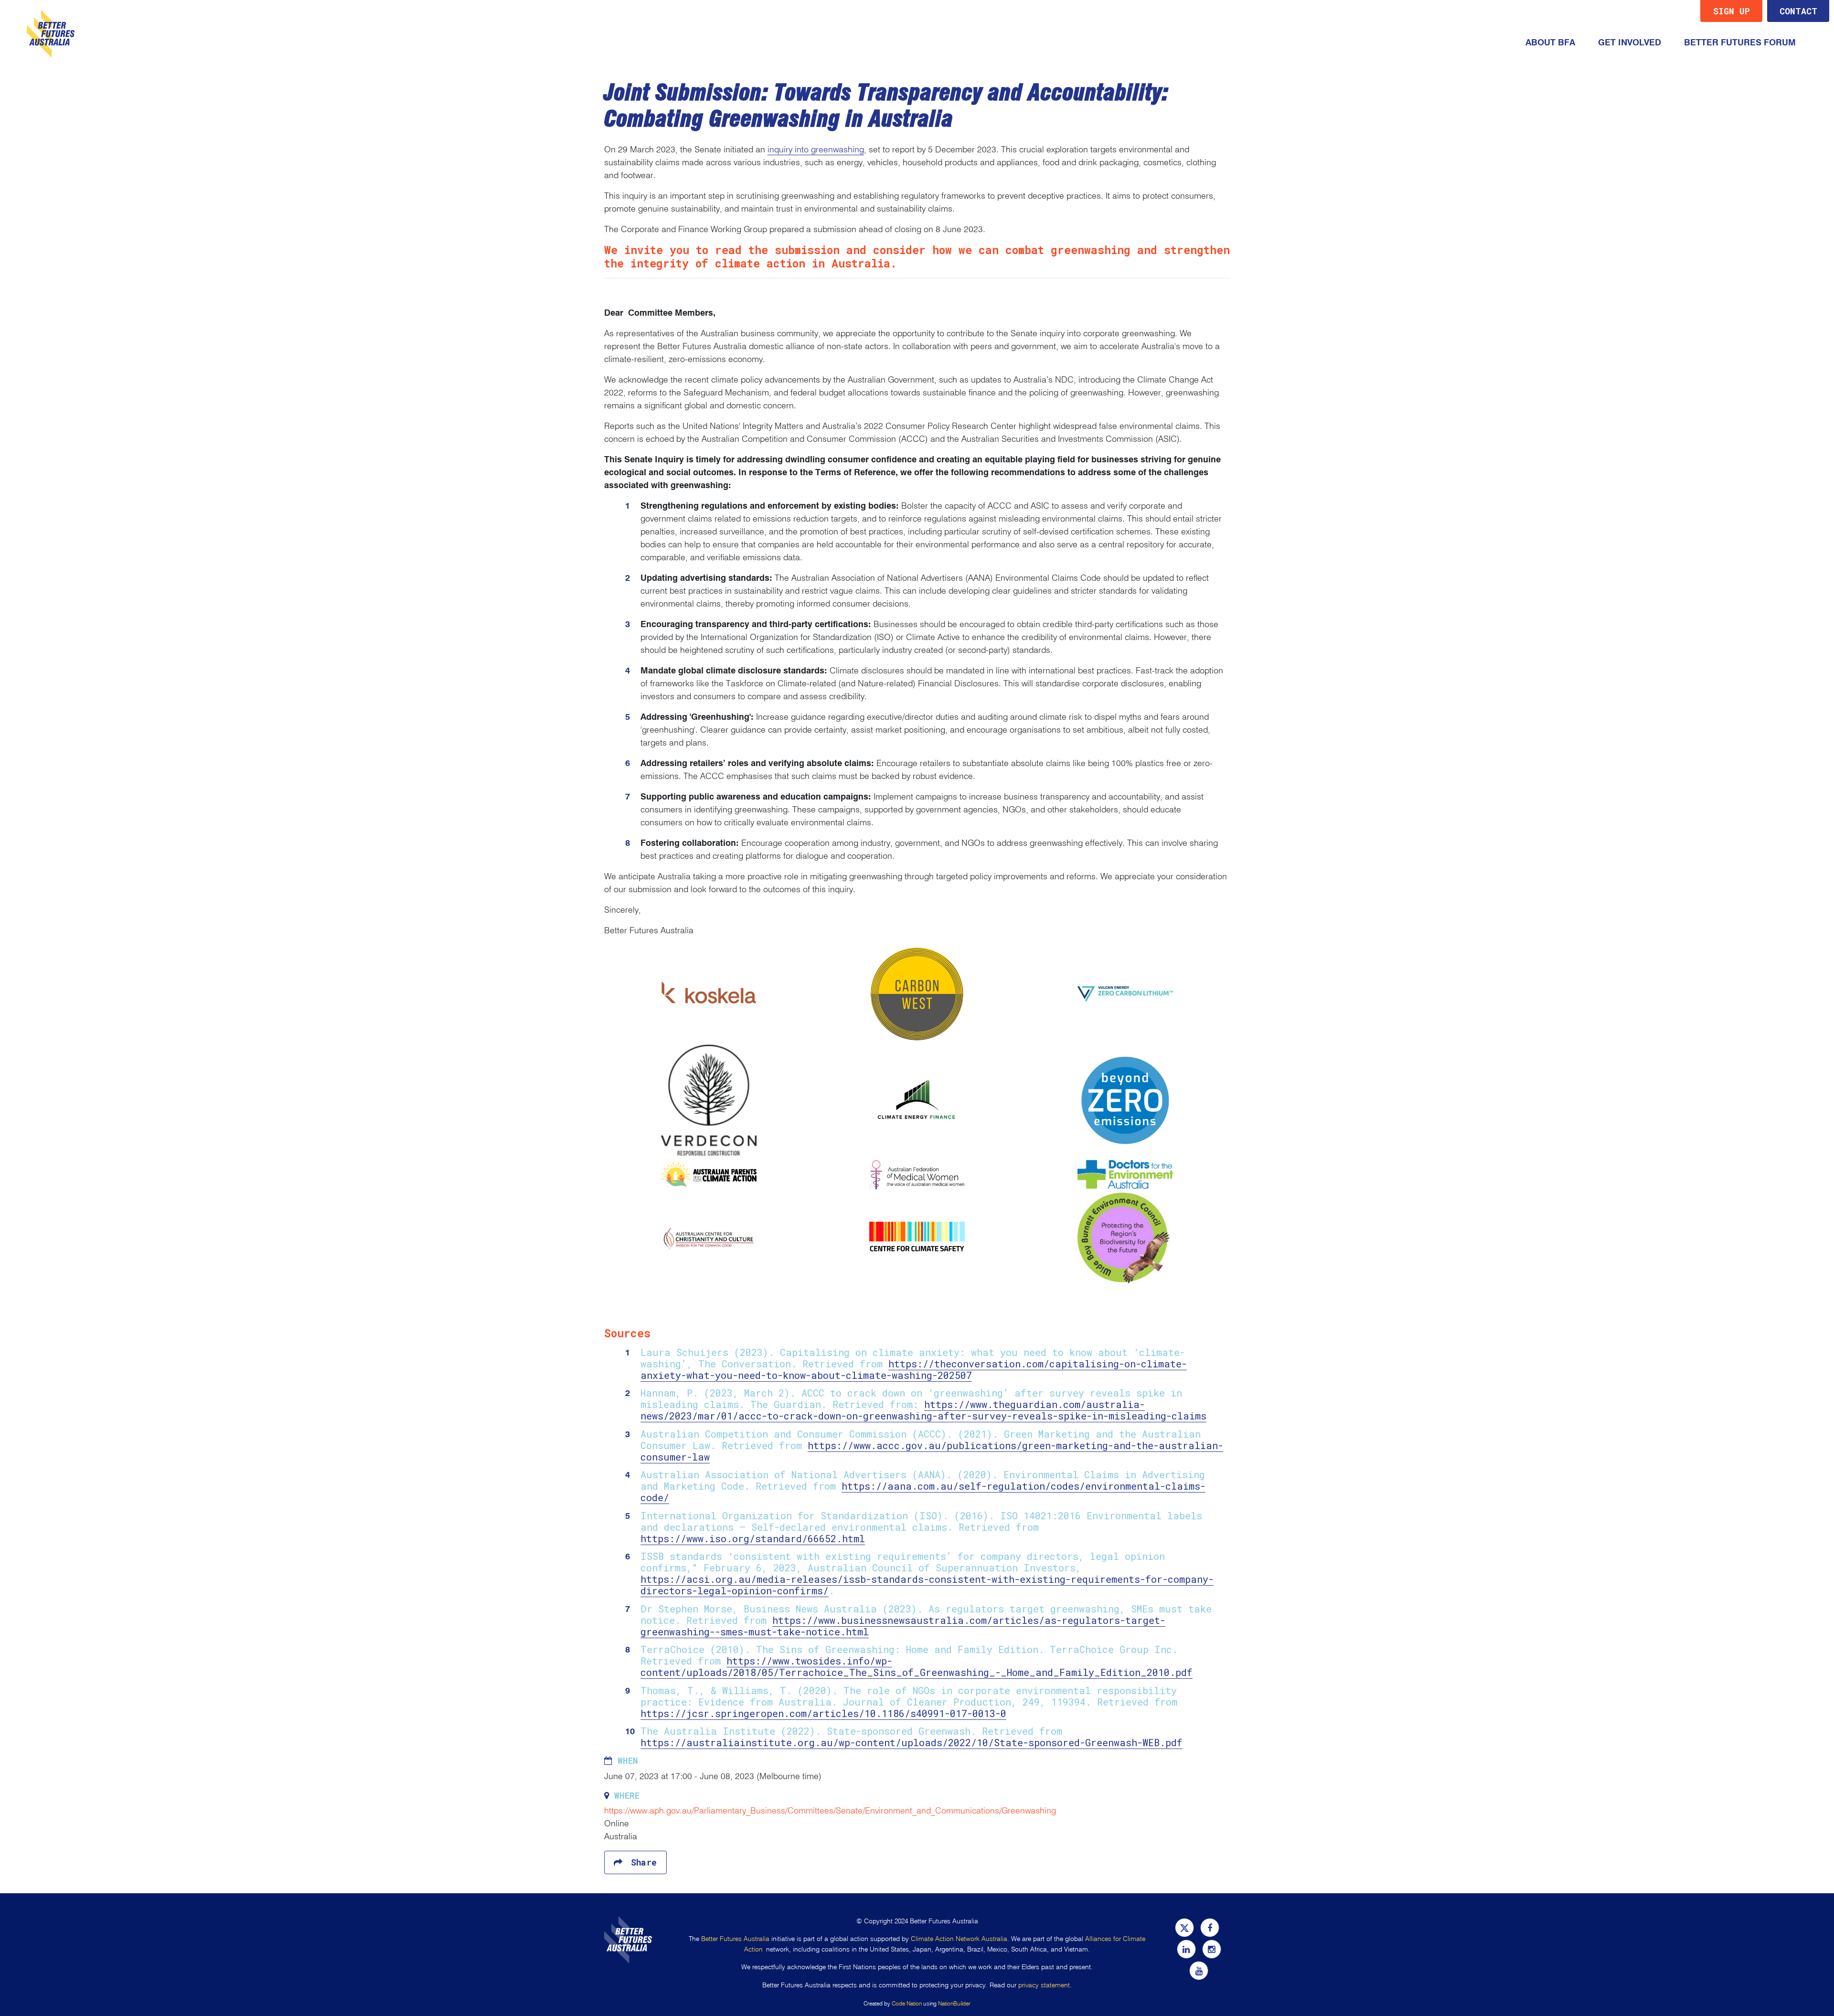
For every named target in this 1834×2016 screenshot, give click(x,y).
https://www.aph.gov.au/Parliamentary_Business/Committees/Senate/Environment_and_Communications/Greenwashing (830, 1811)
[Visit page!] (1186, 1928)
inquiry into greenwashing (816, 149)
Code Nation (907, 2003)
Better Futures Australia (735, 1939)
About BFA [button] (1550, 43)
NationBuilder (954, 2003)
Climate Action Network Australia (959, 1939)
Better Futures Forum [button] (1740, 43)
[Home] (51, 34)
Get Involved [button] (1635, 42)
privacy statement (1044, 1985)
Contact (1798, 11)
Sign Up (1732, 11)
